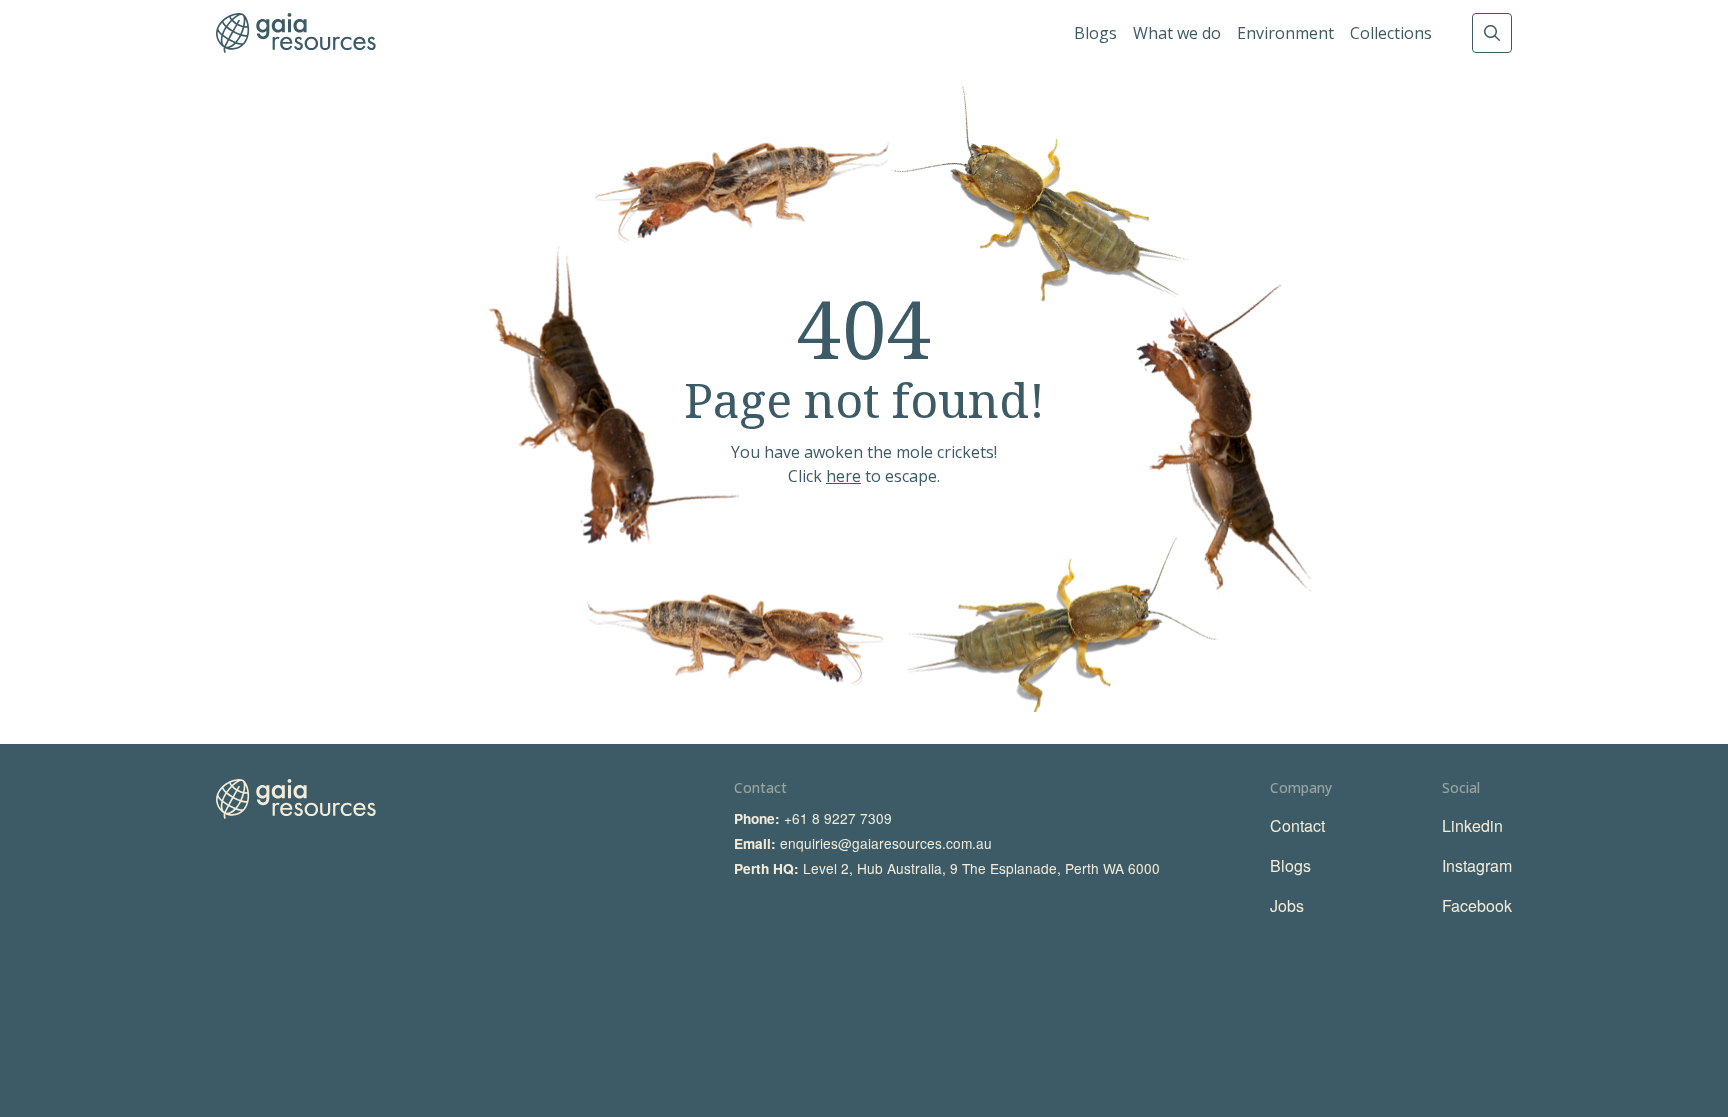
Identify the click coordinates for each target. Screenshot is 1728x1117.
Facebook (1477, 905)
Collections (1391, 33)
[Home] (296, 33)
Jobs (1287, 905)
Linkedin (1472, 825)
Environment (1285, 33)
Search (1492, 33)
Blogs (1095, 33)
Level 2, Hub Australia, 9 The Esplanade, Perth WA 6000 (981, 868)
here (843, 476)
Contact (1297, 825)
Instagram (1477, 865)
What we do (1177, 33)
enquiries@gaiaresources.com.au (886, 843)
